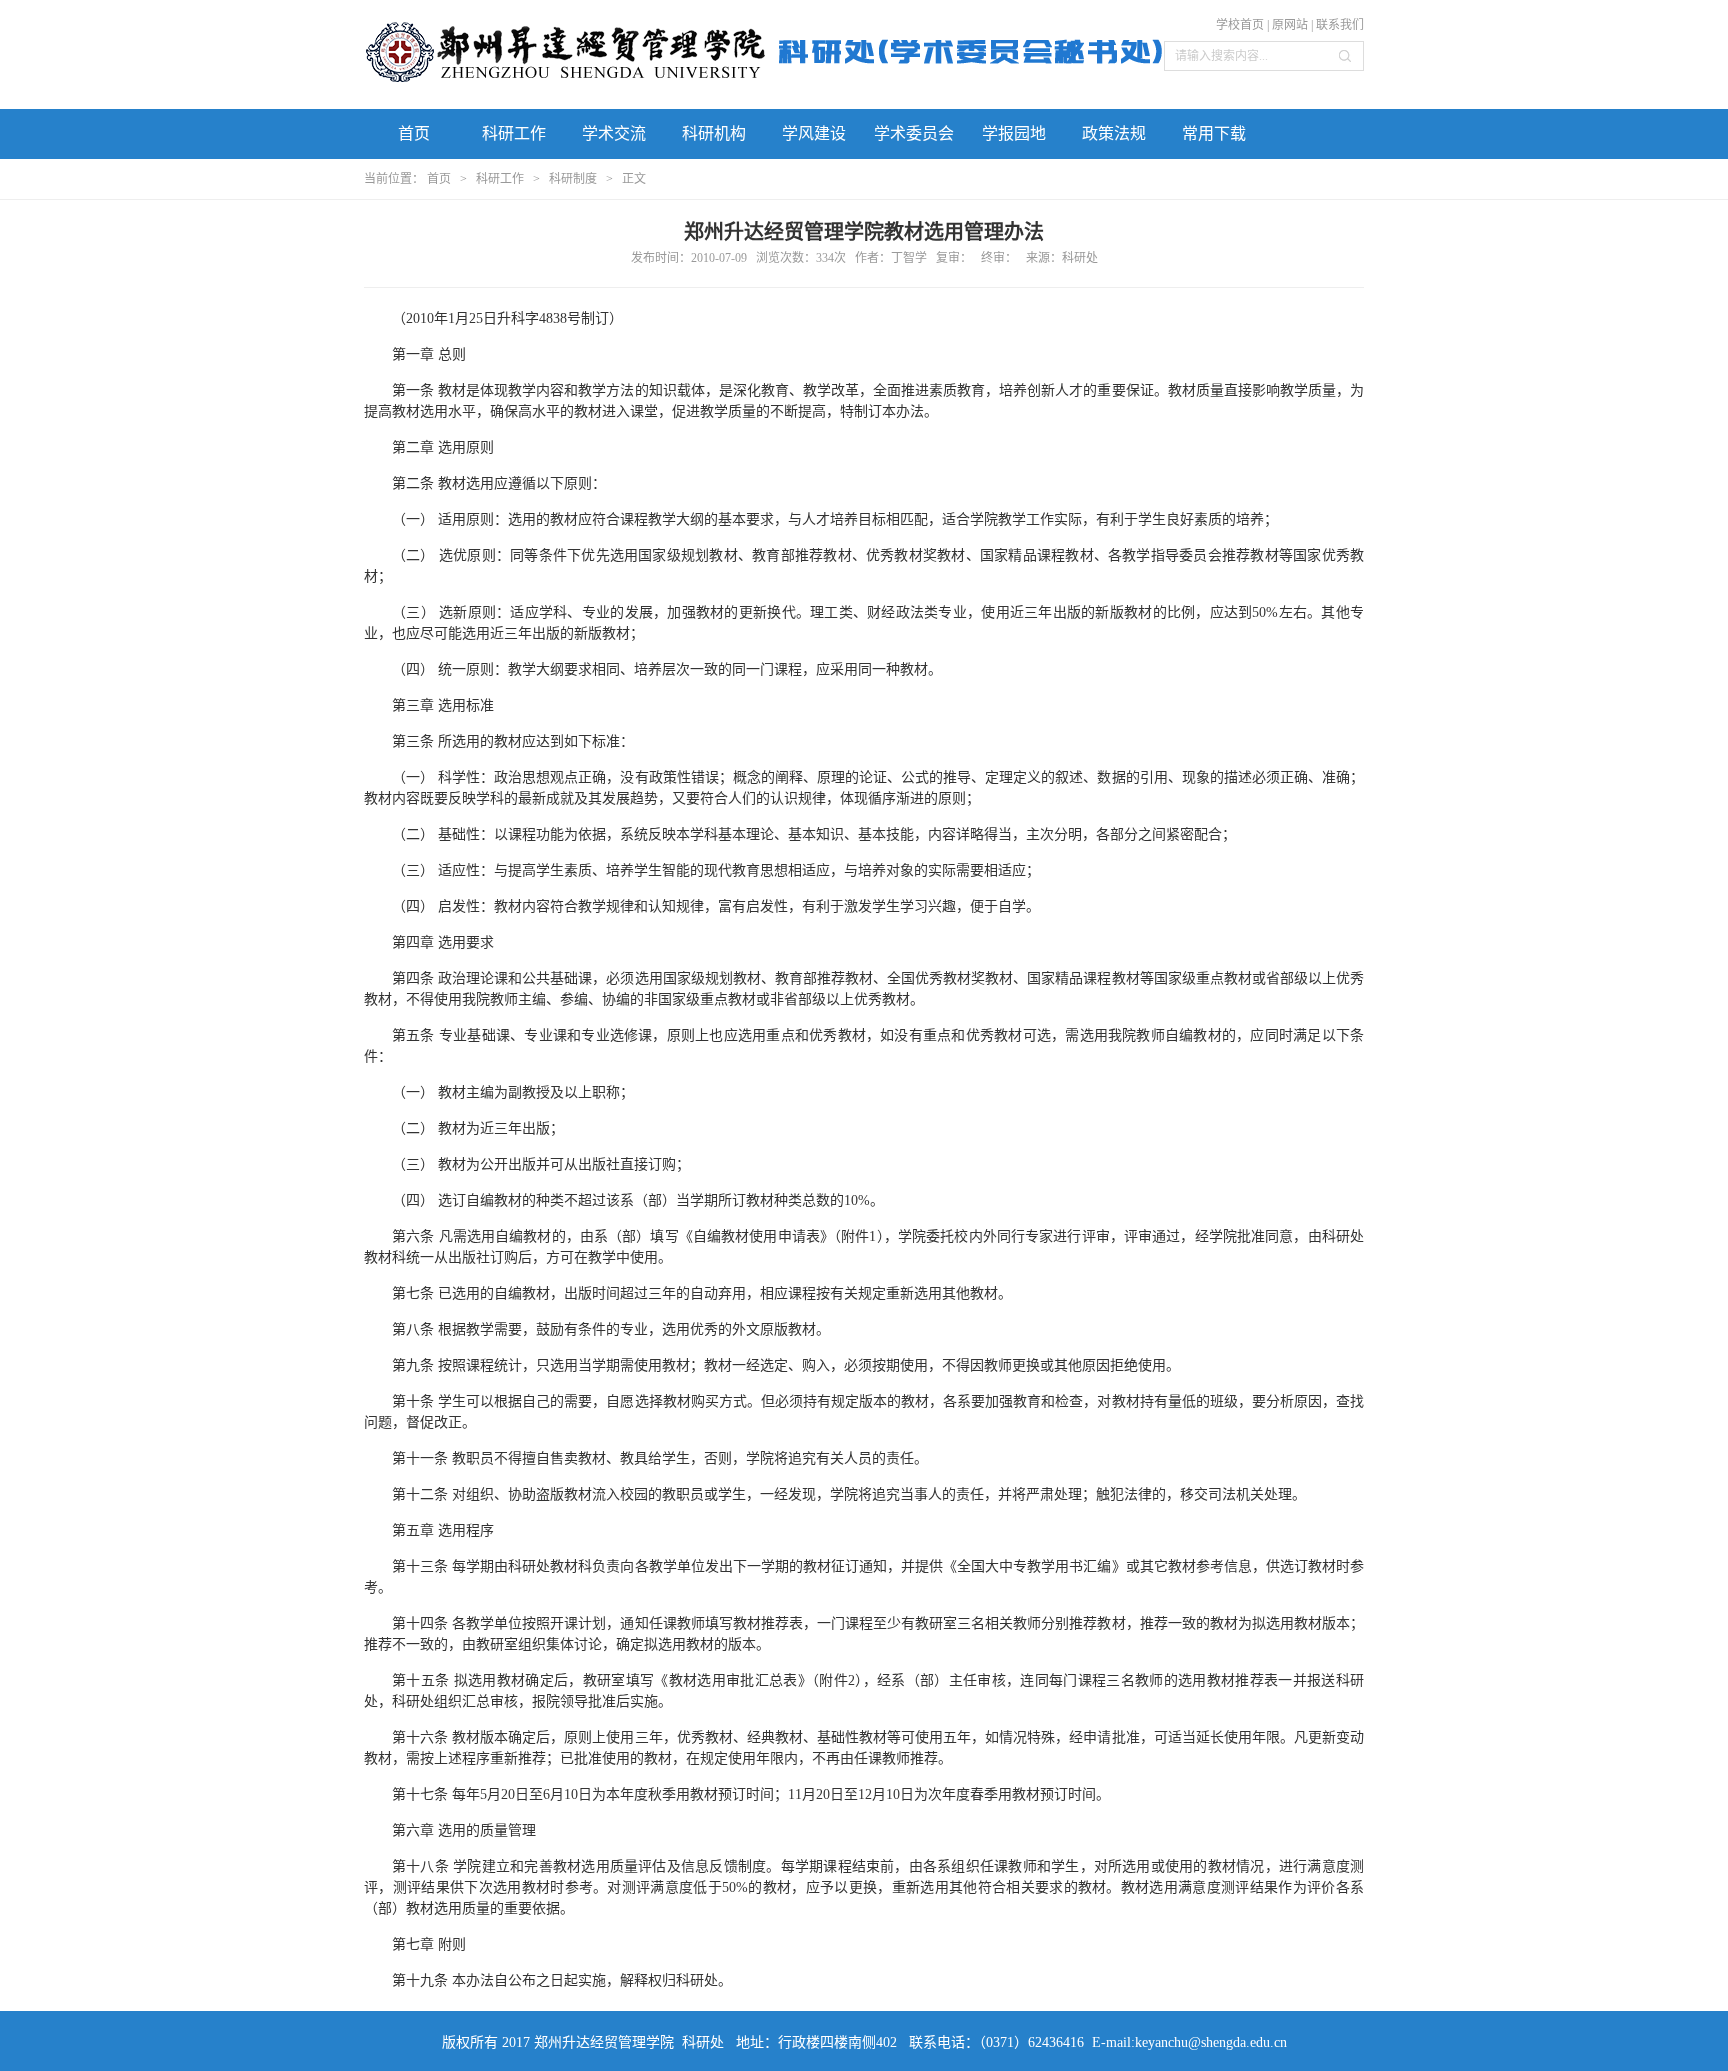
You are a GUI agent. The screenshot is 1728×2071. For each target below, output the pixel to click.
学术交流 (614, 133)
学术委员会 (914, 133)
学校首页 (1240, 25)
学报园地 (1014, 133)
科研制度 (573, 179)
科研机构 (714, 133)
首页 (414, 133)
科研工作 (514, 133)
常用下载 (1214, 133)
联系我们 (1340, 25)
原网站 (1290, 25)
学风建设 (814, 133)
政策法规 (1114, 133)
